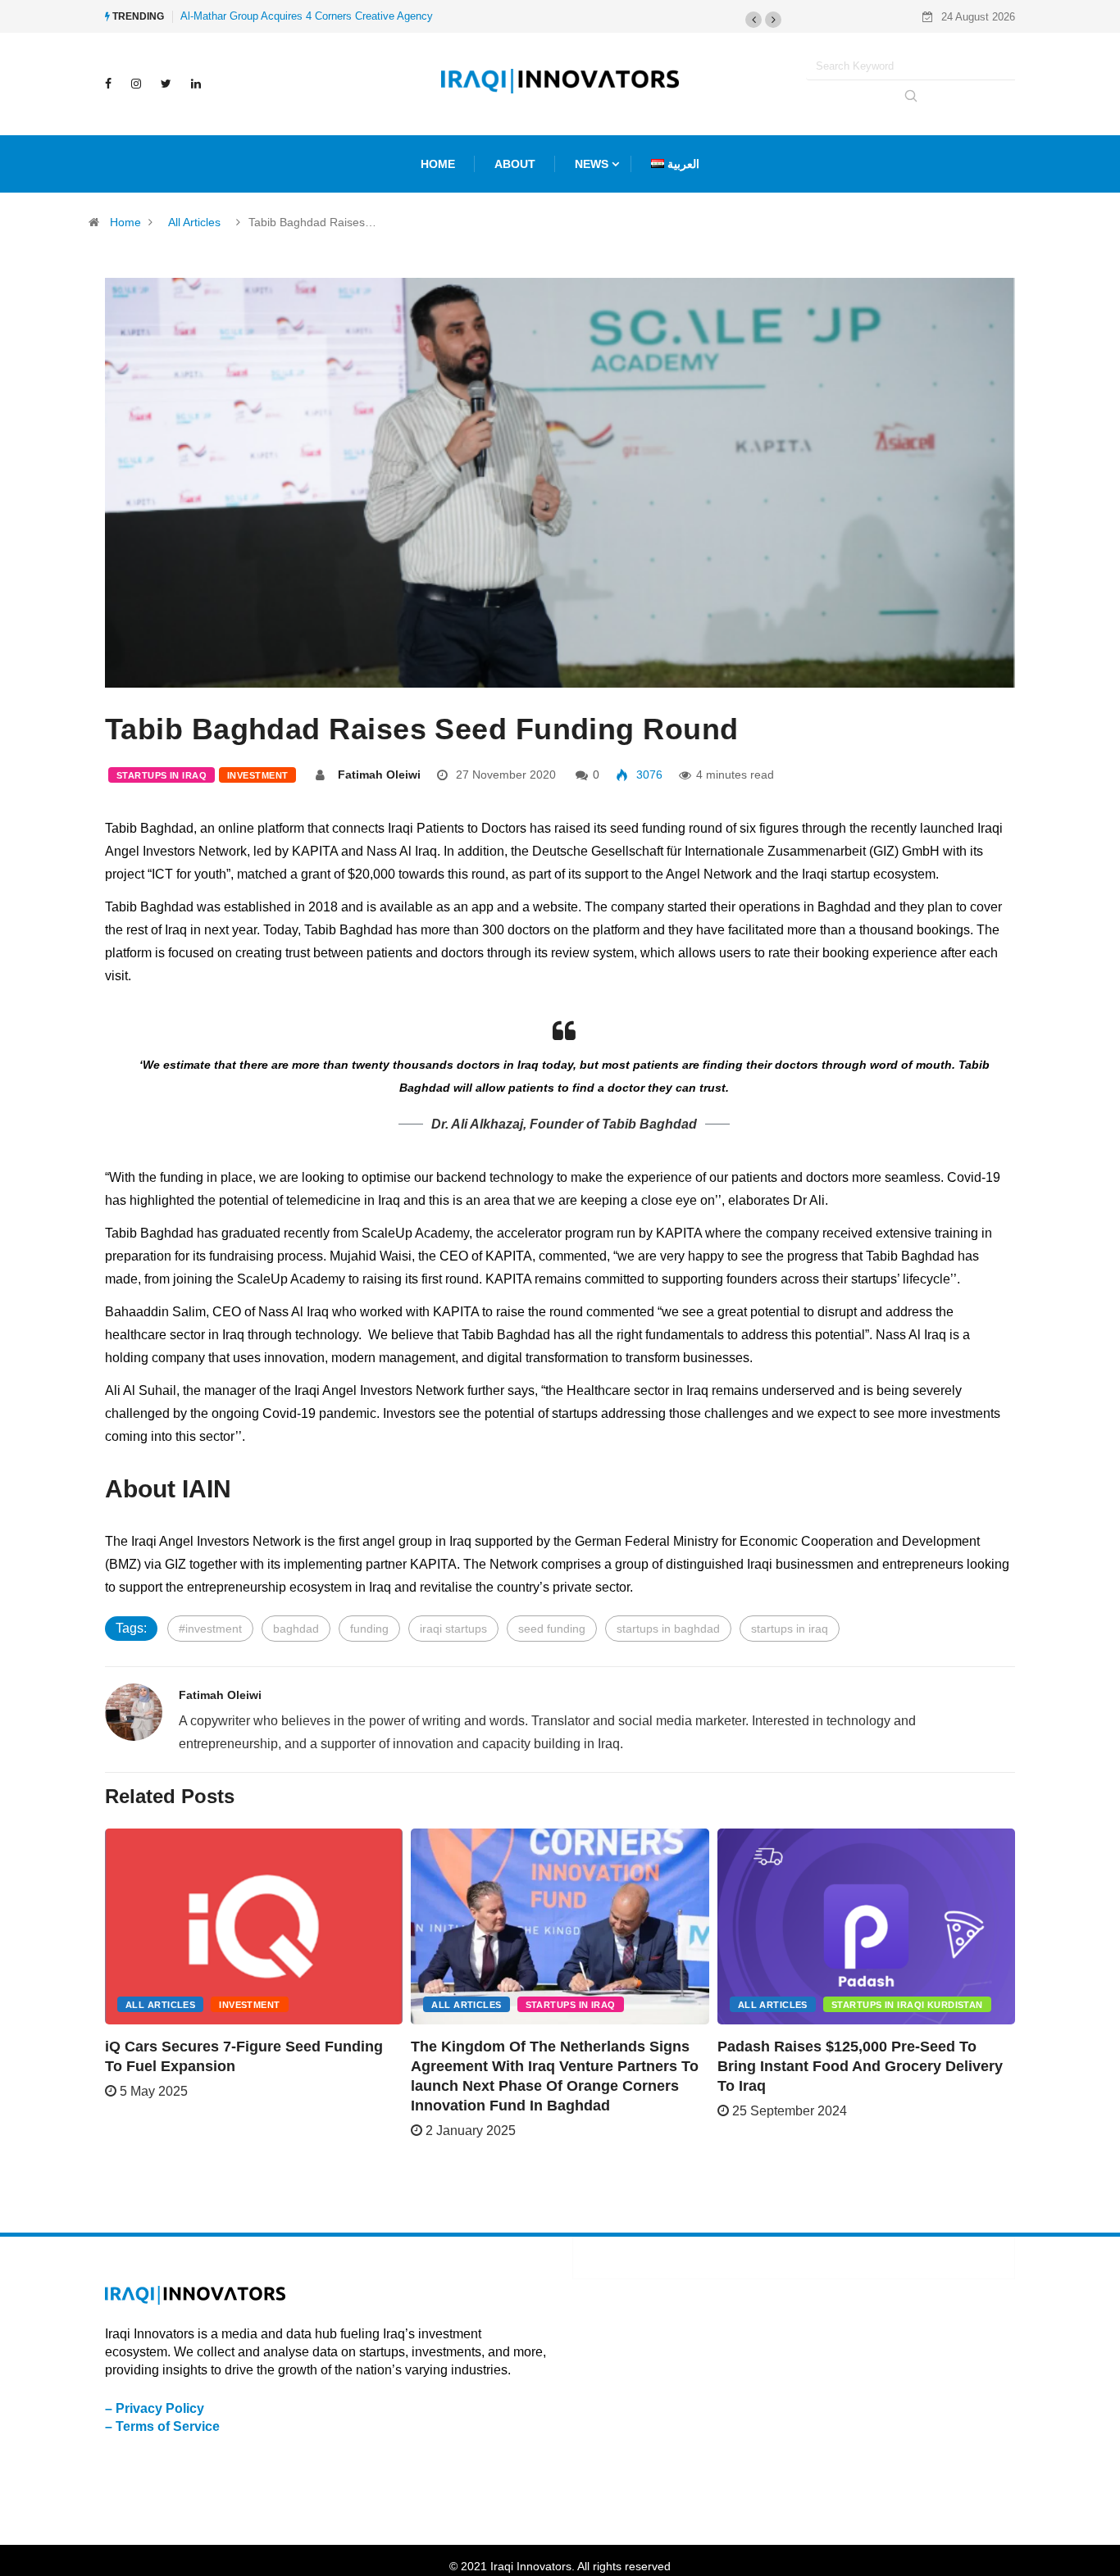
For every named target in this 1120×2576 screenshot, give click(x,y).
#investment (210, 1629)
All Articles (194, 222)
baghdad (296, 1629)
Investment (257, 775)
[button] (753, 20)
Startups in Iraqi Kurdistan (907, 2005)
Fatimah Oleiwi (379, 775)
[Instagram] (136, 84)
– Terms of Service (162, 2426)
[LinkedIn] (196, 84)
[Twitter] (166, 84)
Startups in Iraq (162, 775)
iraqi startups (453, 1629)
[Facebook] (108, 84)
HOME (438, 164)
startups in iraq (790, 1629)
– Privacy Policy (155, 2408)
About (515, 164)
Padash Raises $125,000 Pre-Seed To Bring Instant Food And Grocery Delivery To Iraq (860, 2066)
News (592, 164)
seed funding (552, 1629)
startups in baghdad (668, 1629)
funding (369, 1629)
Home (125, 222)
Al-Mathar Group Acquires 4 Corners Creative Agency (307, 16)
